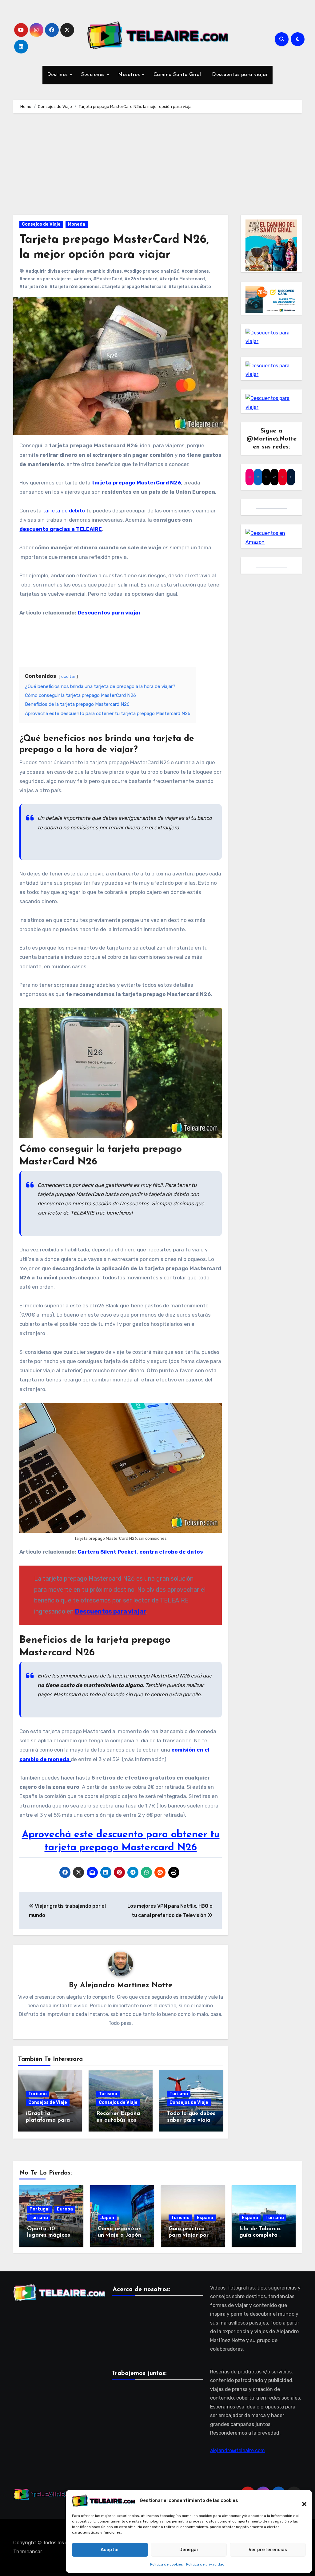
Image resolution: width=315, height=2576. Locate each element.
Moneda (77, 224)
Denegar (189, 2550)
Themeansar (28, 2552)
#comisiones (195, 271)
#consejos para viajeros (46, 279)
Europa (65, 2209)
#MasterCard (108, 279)
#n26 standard (141, 279)
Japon (107, 2218)
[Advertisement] (158, 166)
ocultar (68, 676)
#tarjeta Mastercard (182, 279)
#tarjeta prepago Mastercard (134, 287)
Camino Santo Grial (177, 75)
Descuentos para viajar (239, 75)
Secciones (94, 75)
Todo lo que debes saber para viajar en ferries (191, 2120)
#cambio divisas (104, 271)
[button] (301, 2501)
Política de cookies (167, 2564)
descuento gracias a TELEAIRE (61, 529)
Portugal (40, 2209)
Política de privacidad (205, 2564)
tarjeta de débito (64, 511)
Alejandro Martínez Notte (126, 1985)
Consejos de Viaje (41, 224)
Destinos (58, 75)
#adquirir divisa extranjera (55, 271)
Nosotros (130, 75)
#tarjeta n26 (33, 287)
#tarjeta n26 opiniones (75, 287)
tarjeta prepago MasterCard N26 (136, 483)
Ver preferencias (268, 2550)
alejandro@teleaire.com (237, 2450)
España (205, 2218)
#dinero (82, 279)
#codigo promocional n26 (152, 271)
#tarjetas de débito (190, 287)
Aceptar (110, 2550)
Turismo (38, 2094)
